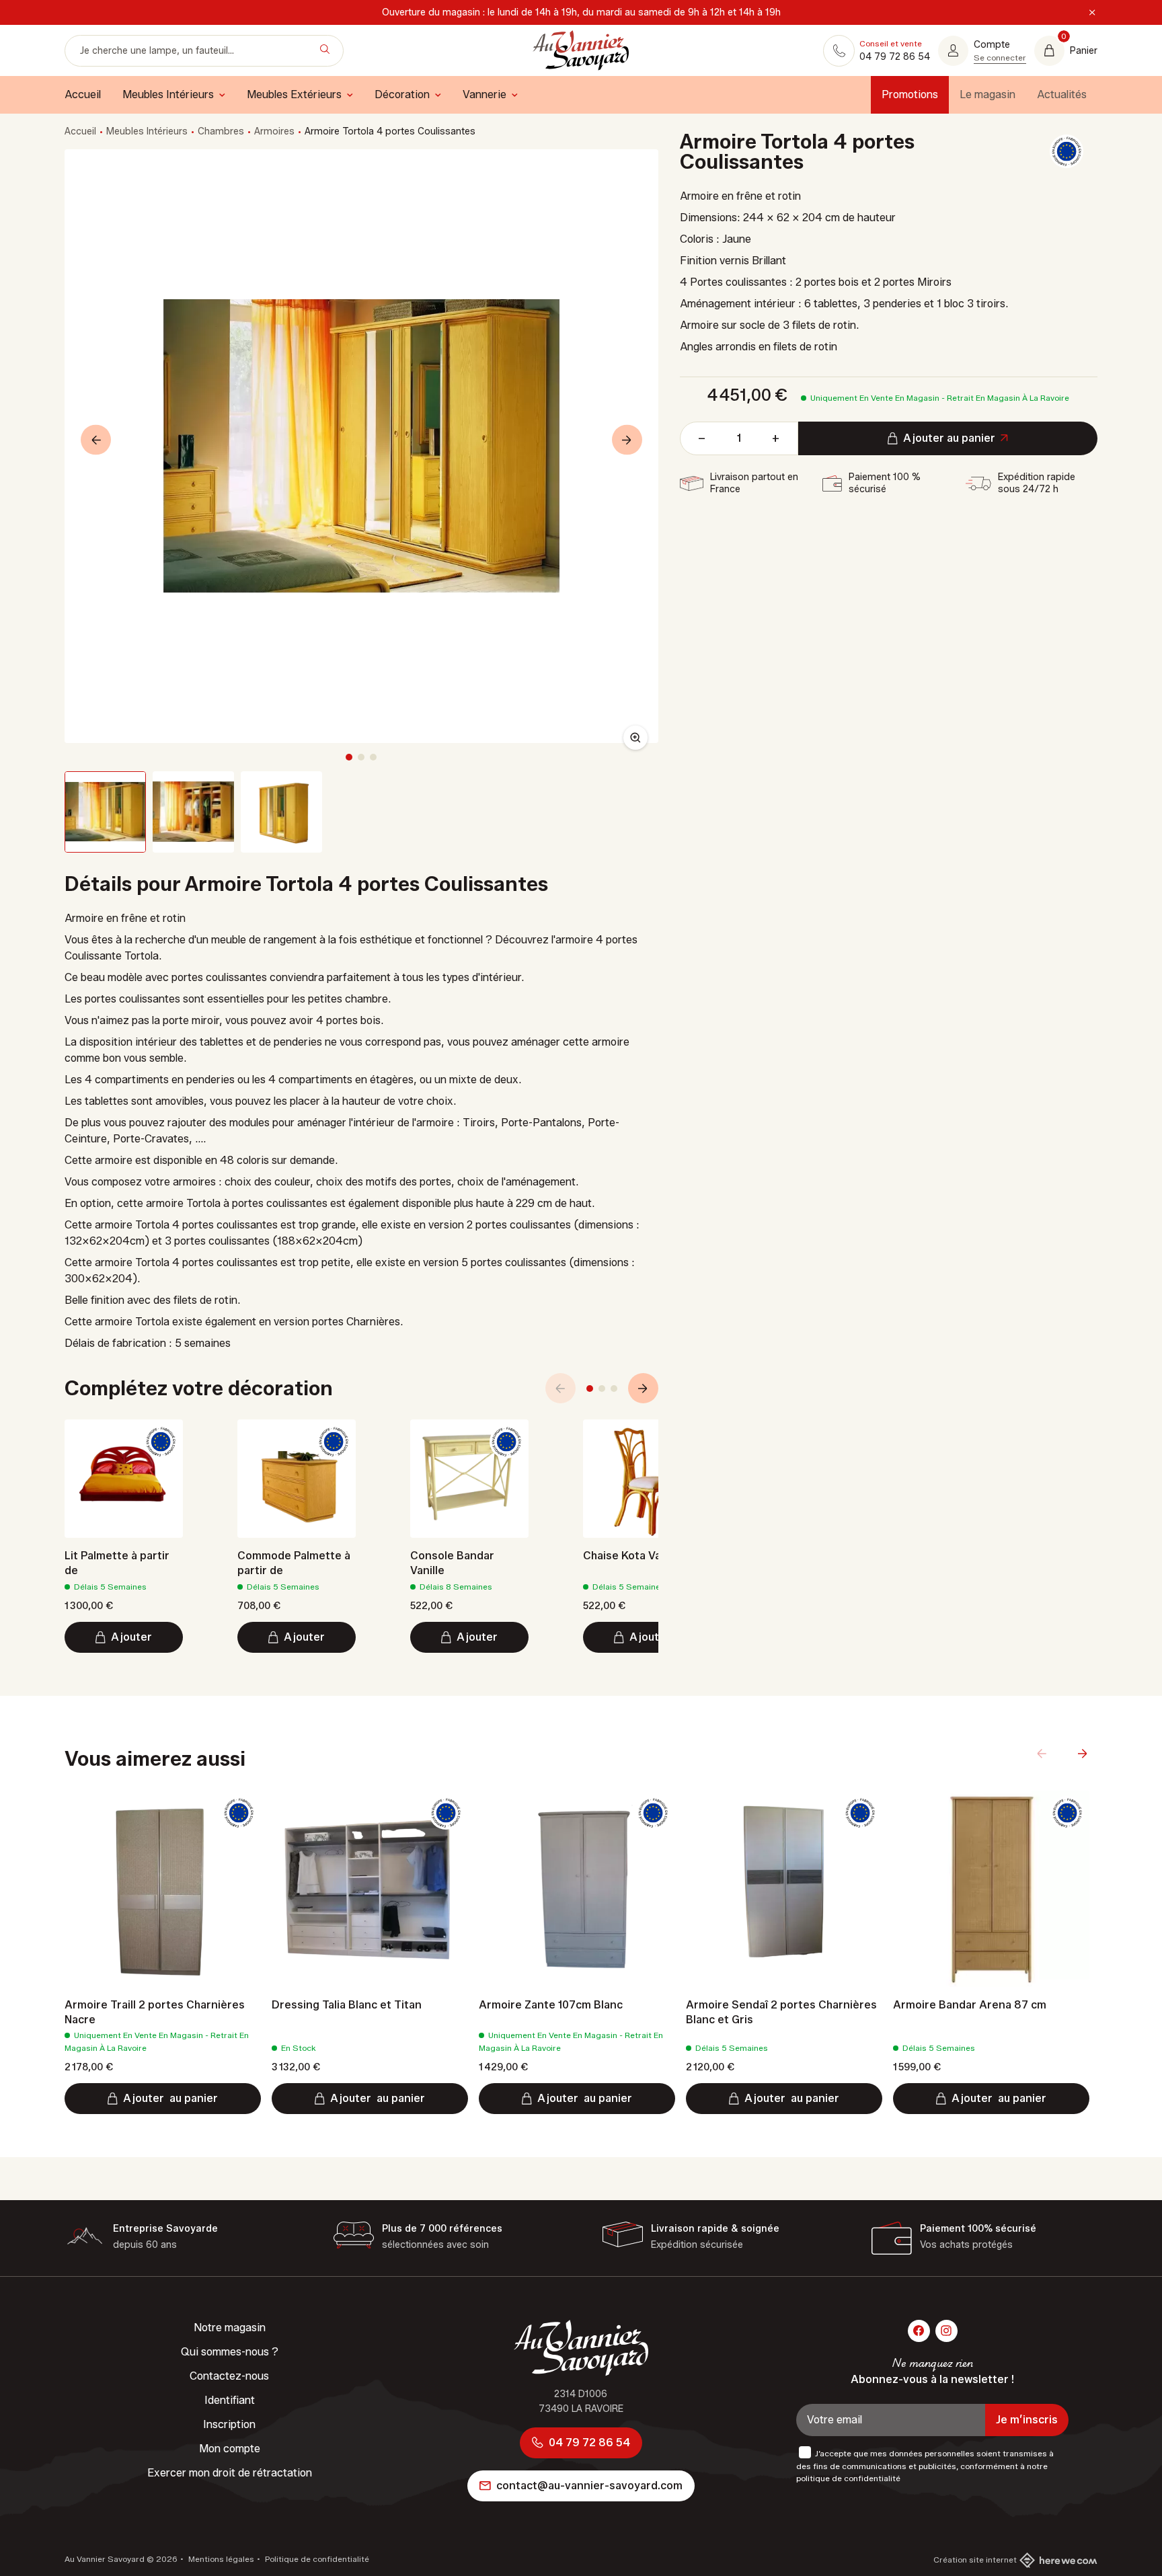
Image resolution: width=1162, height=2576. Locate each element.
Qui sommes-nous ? (230, 2352)
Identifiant (230, 2400)
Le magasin (987, 94)
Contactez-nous (229, 2376)
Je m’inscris (1027, 2420)
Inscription (229, 2424)
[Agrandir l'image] (635, 738)
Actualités (1062, 94)
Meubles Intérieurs (147, 131)
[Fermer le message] (1092, 13)
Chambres (221, 131)
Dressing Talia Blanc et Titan (347, 2005)
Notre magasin (230, 2328)
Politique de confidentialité (316, 2559)
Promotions (910, 94)
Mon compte (230, 2449)
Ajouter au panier (949, 438)
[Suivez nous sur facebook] (919, 2331)
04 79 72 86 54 (589, 2443)
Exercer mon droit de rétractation (230, 2473)
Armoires (274, 131)
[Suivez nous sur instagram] (946, 2331)
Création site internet (975, 2560)
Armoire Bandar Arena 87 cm (970, 2005)
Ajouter (131, 1637)
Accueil (80, 131)
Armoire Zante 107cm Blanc (551, 2005)
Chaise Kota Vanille (633, 1556)
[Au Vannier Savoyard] (581, 50)
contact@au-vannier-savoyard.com (589, 2486)
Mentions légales (220, 2559)
